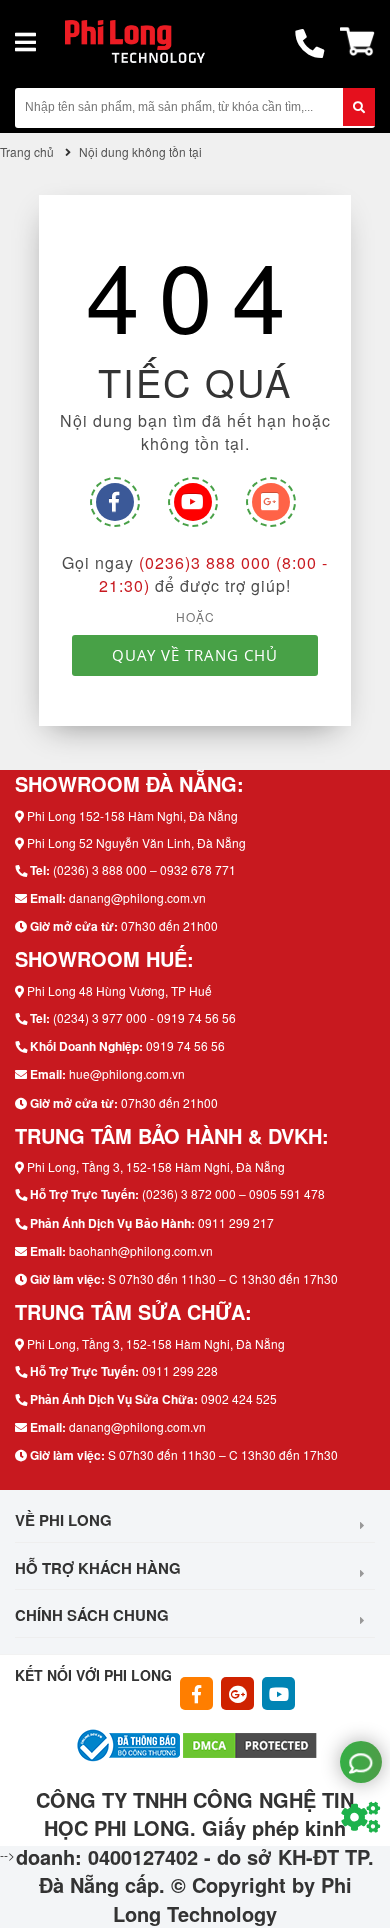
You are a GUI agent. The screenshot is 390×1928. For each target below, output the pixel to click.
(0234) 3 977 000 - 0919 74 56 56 (144, 1017)
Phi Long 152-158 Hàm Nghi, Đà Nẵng (132, 815)
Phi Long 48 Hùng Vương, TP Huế (119, 990)
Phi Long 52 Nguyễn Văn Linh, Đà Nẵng (136, 842)
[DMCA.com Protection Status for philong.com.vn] (250, 1742)
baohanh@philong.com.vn (141, 1250)
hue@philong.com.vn (127, 1073)
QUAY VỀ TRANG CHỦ (195, 655)
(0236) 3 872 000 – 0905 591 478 (233, 1193)
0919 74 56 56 (185, 1045)
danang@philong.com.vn (137, 897)
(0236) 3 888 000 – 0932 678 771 (144, 869)
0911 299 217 (236, 1222)
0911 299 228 (180, 1370)
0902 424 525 (239, 1398)
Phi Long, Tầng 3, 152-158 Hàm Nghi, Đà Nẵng (156, 1166)
